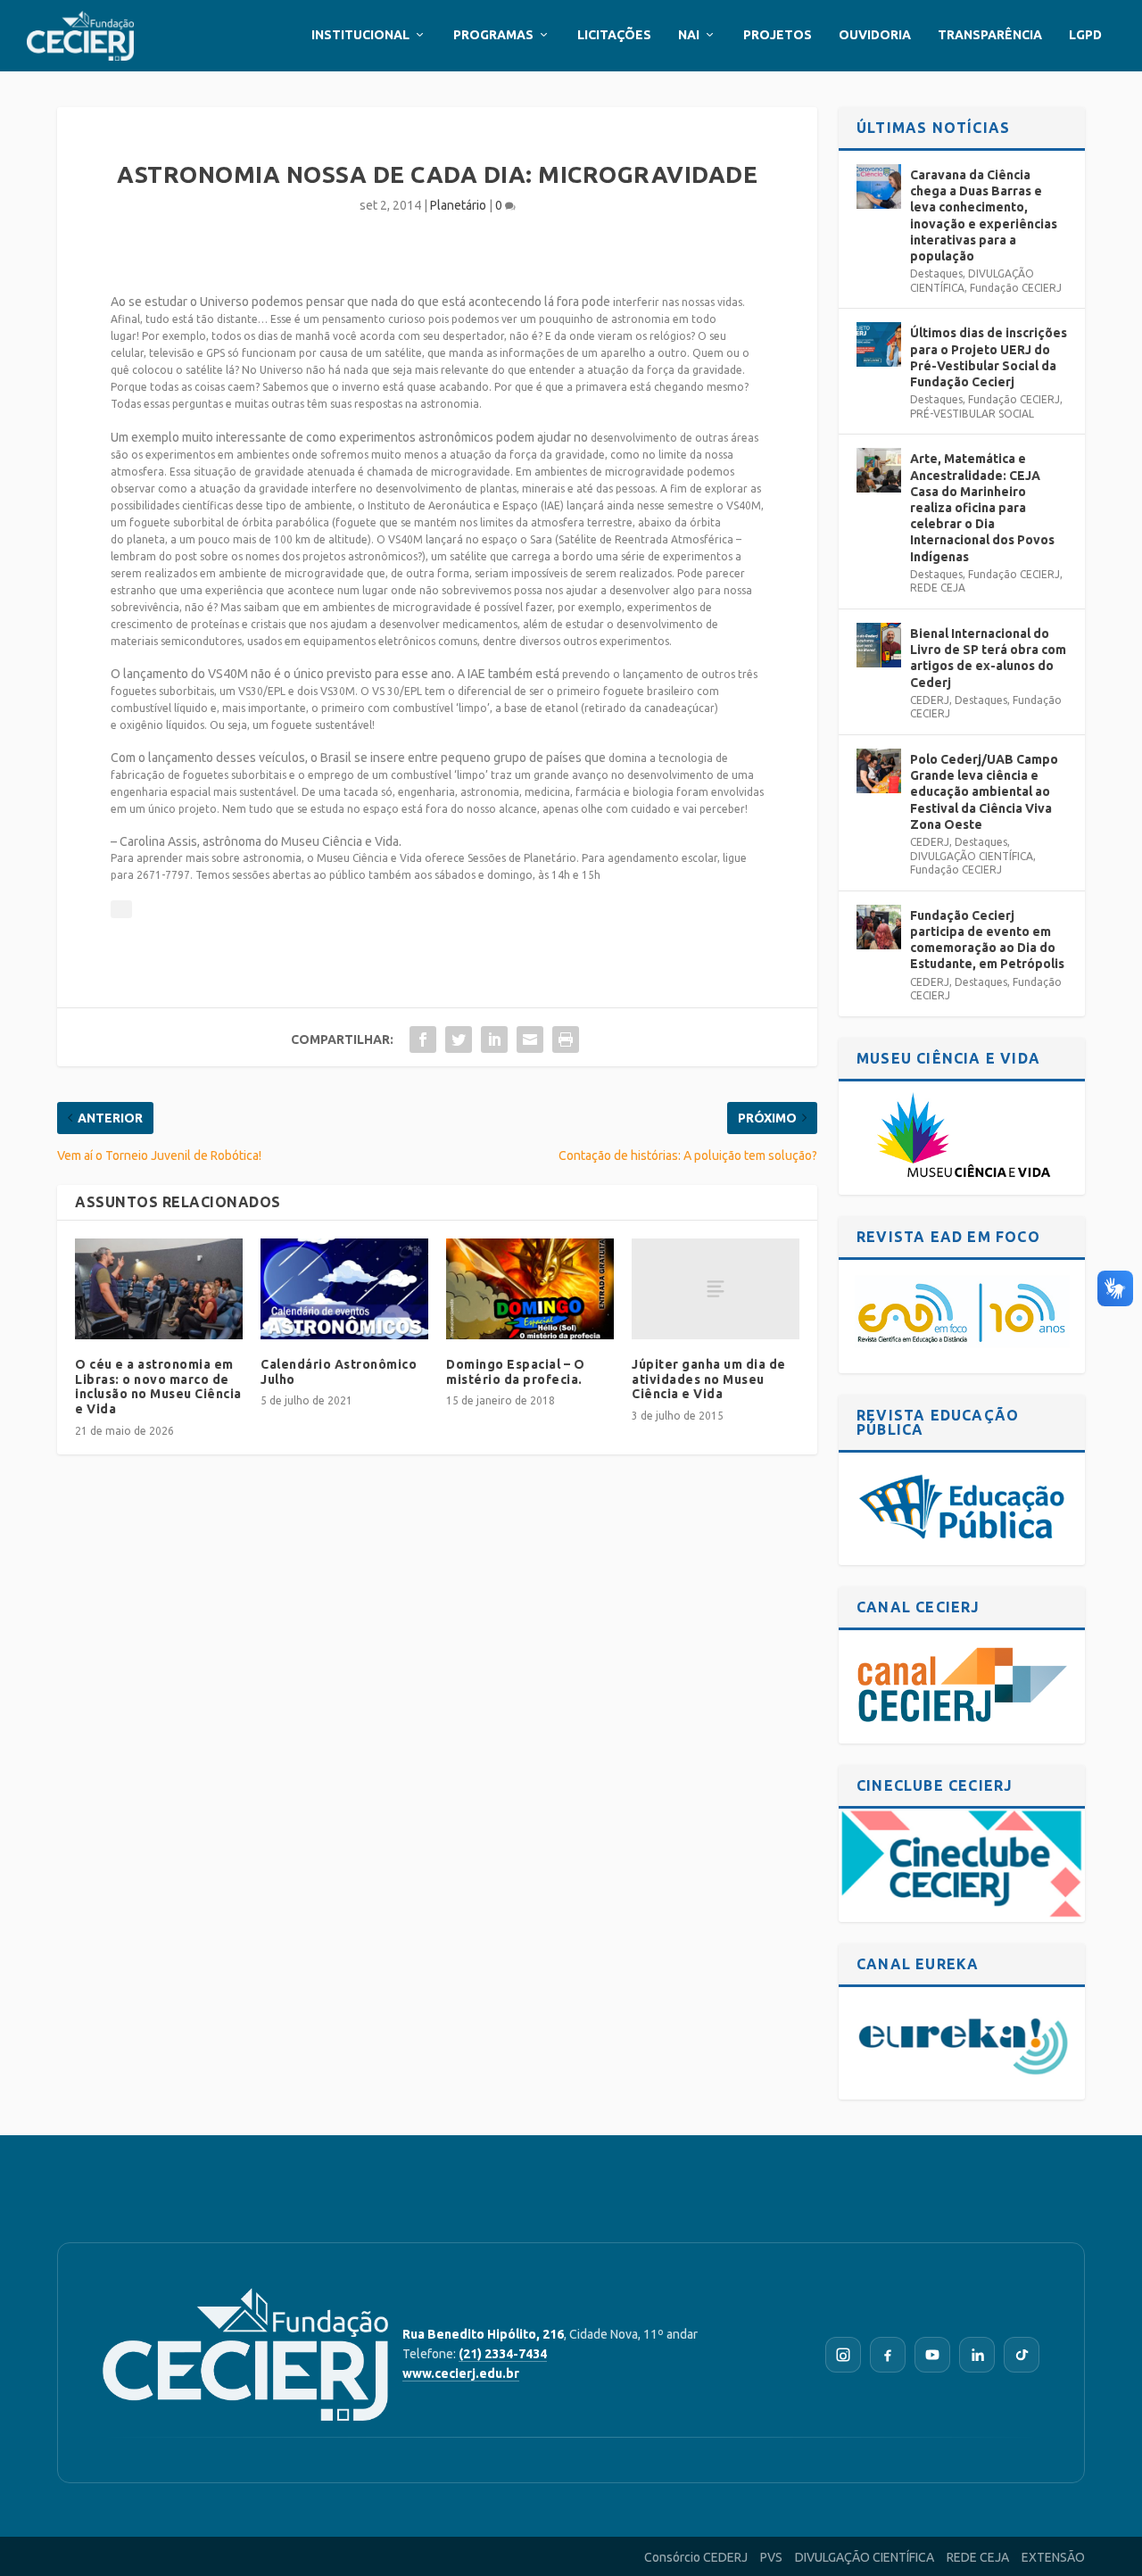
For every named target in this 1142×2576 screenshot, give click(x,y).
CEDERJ (930, 700)
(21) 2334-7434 (503, 2354)
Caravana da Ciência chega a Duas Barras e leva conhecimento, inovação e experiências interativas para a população (984, 215)
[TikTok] (1022, 2355)
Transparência (990, 35)
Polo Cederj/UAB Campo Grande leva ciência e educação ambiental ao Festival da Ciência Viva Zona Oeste (984, 792)
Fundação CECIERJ (1016, 288)
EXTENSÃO (1053, 2557)
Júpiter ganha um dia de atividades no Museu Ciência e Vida (709, 1379)
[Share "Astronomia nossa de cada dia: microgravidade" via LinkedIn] (494, 1040)
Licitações (614, 35)
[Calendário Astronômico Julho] (344, 1289)
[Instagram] (843, 2355)
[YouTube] (932, 2355)
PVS (771, 2557)
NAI (689, 35)
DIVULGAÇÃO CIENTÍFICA (972, 856)
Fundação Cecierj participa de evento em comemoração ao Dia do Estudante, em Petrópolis (987, 940)
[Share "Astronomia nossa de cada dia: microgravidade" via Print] (566, 1040)
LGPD (1085, 35)
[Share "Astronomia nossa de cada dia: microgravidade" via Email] (530, 1040)
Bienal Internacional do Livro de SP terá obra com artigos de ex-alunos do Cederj (988, 658)
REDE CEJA (938, 588)
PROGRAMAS (493, 35)
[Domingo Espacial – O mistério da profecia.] (530, 1289)
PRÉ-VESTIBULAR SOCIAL (972, 414)
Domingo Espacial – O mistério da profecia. (515, 1372)
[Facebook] (888, 2355)
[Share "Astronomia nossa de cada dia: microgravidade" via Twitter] (459, 1040)
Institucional (360, 35)
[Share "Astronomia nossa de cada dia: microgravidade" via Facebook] (423, 1040)
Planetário (458, 205)
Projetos (778, 35)
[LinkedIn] (977, 2355)
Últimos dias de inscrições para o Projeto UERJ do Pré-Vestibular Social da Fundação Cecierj (989, 357)
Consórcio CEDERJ (696, 2557)
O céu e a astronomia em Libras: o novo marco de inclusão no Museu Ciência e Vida (158, 1387)
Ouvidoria (875, 35)
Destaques (936, 273)
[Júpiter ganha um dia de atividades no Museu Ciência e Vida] (716, 1289)
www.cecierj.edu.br (461, 2373)
